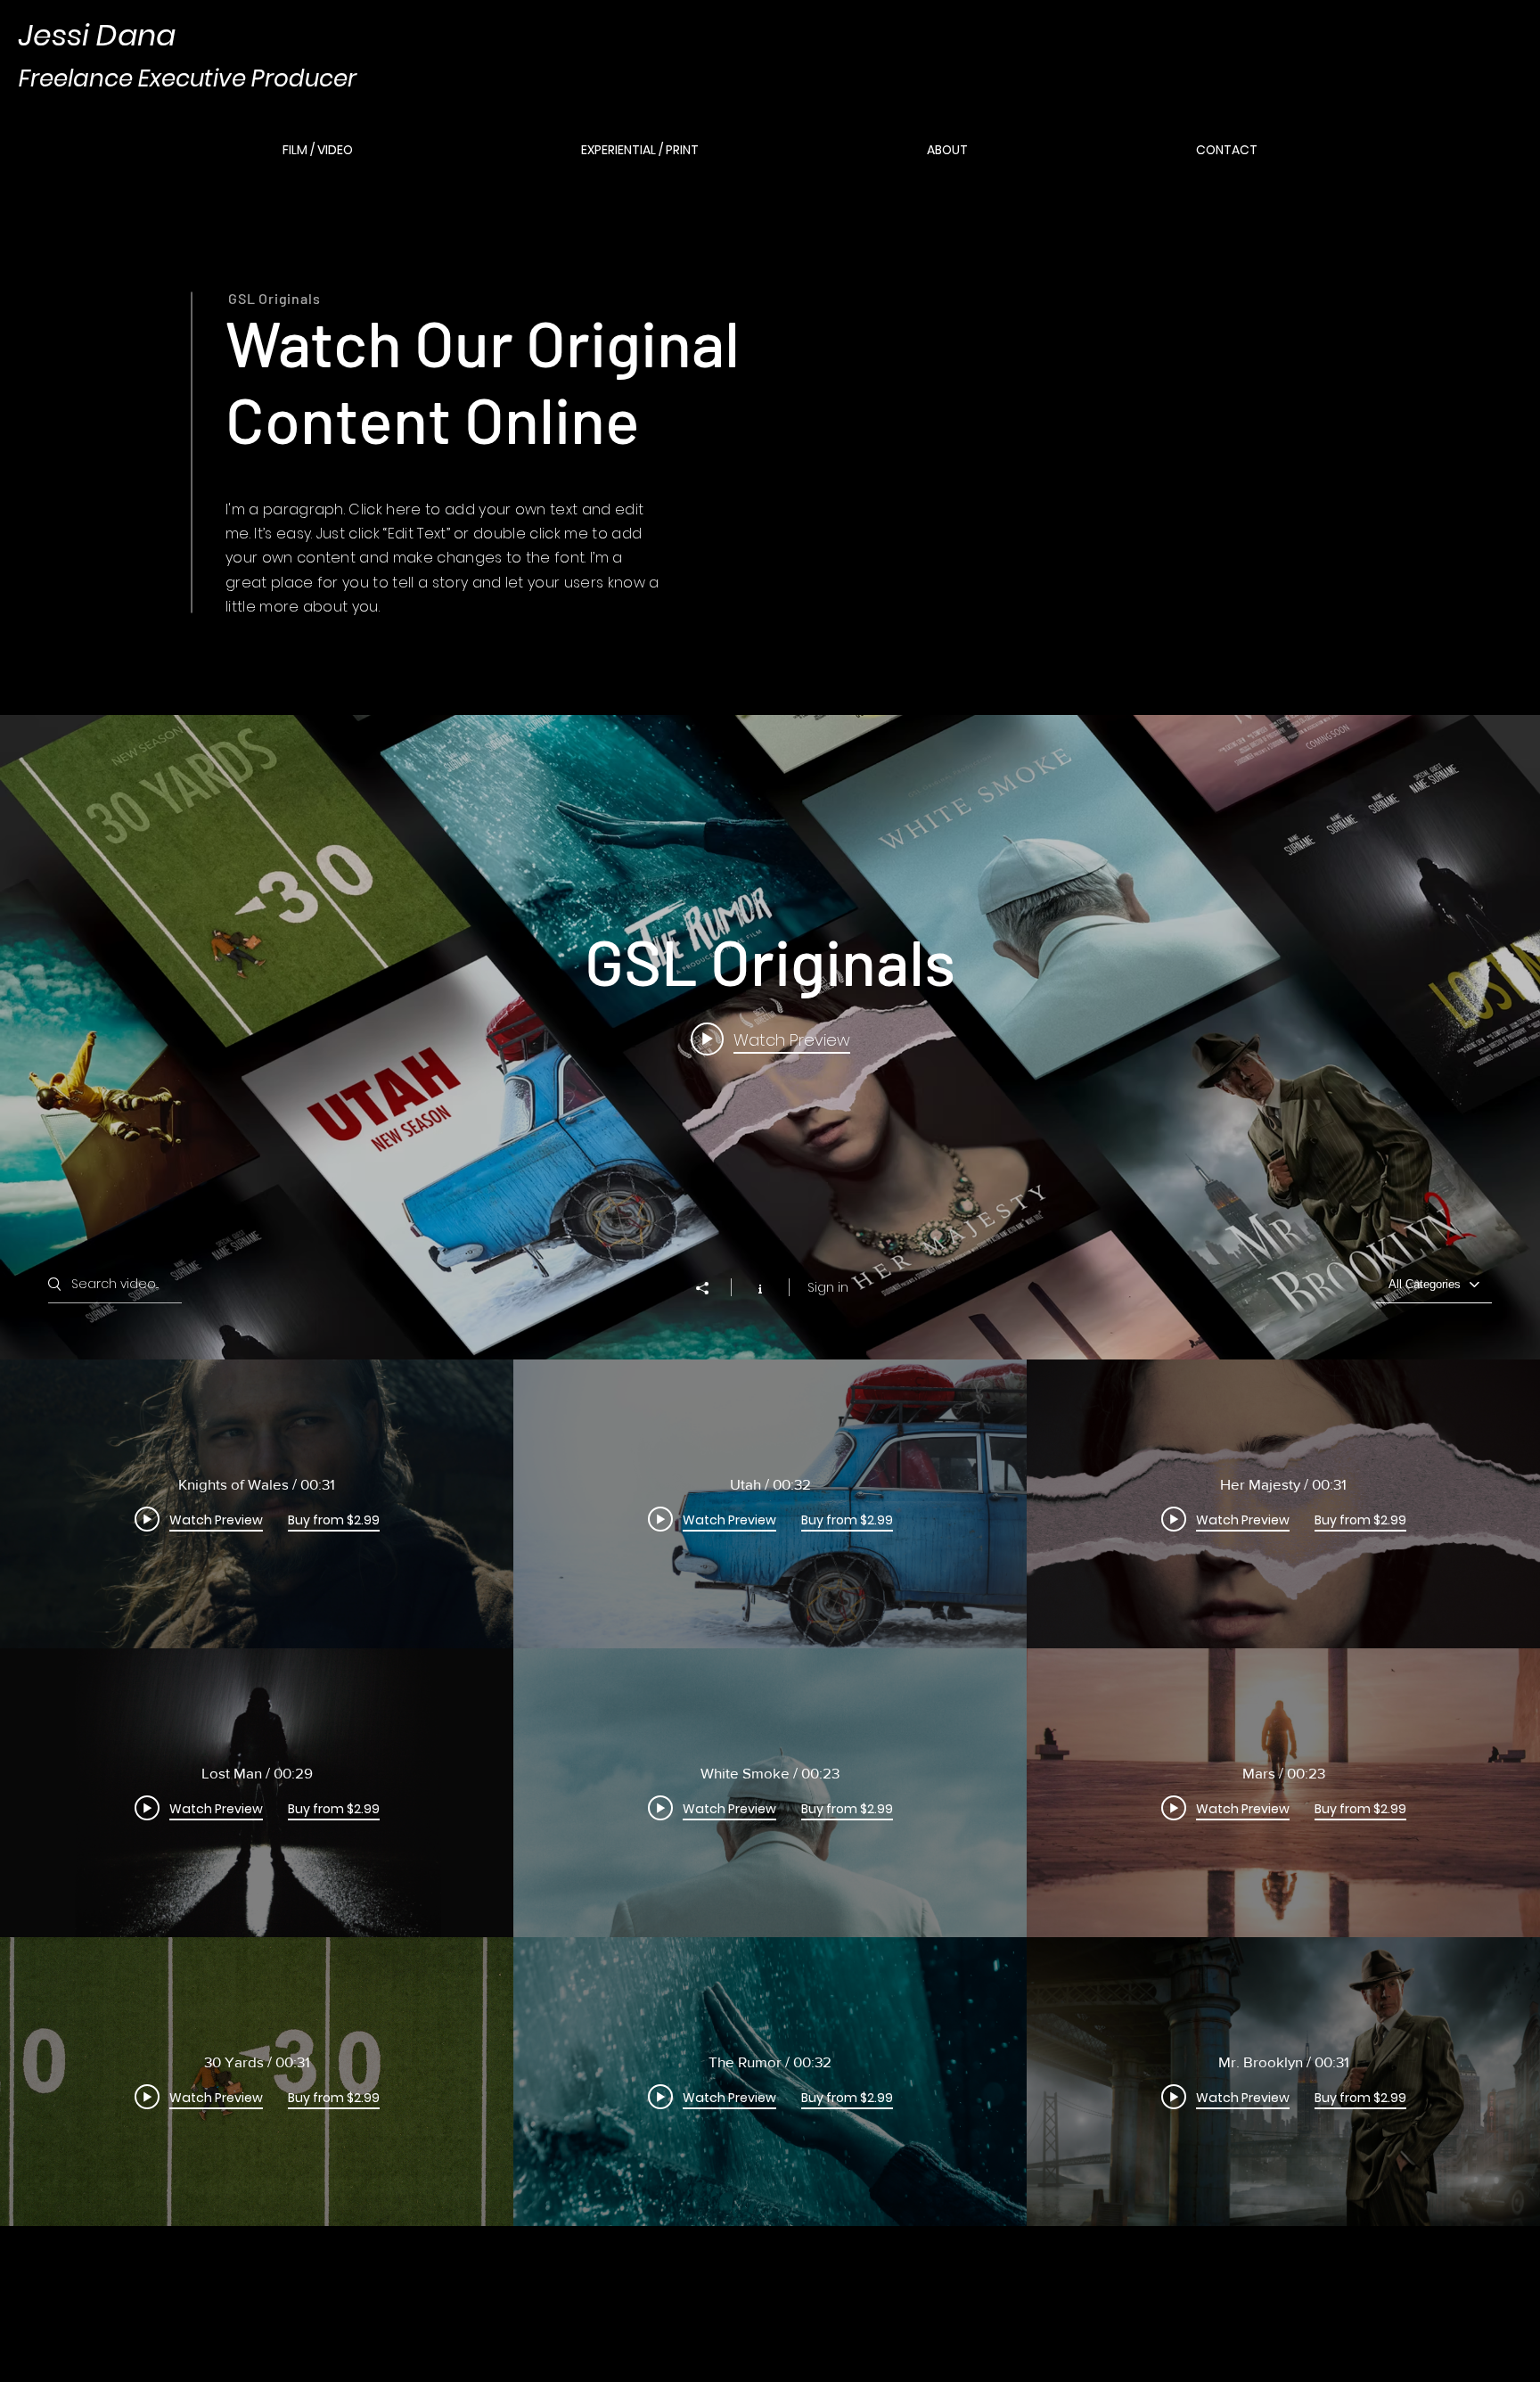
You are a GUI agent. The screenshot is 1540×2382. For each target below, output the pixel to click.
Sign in (828, 1287)
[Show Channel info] (760, 1287)
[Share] (711, 1288)
